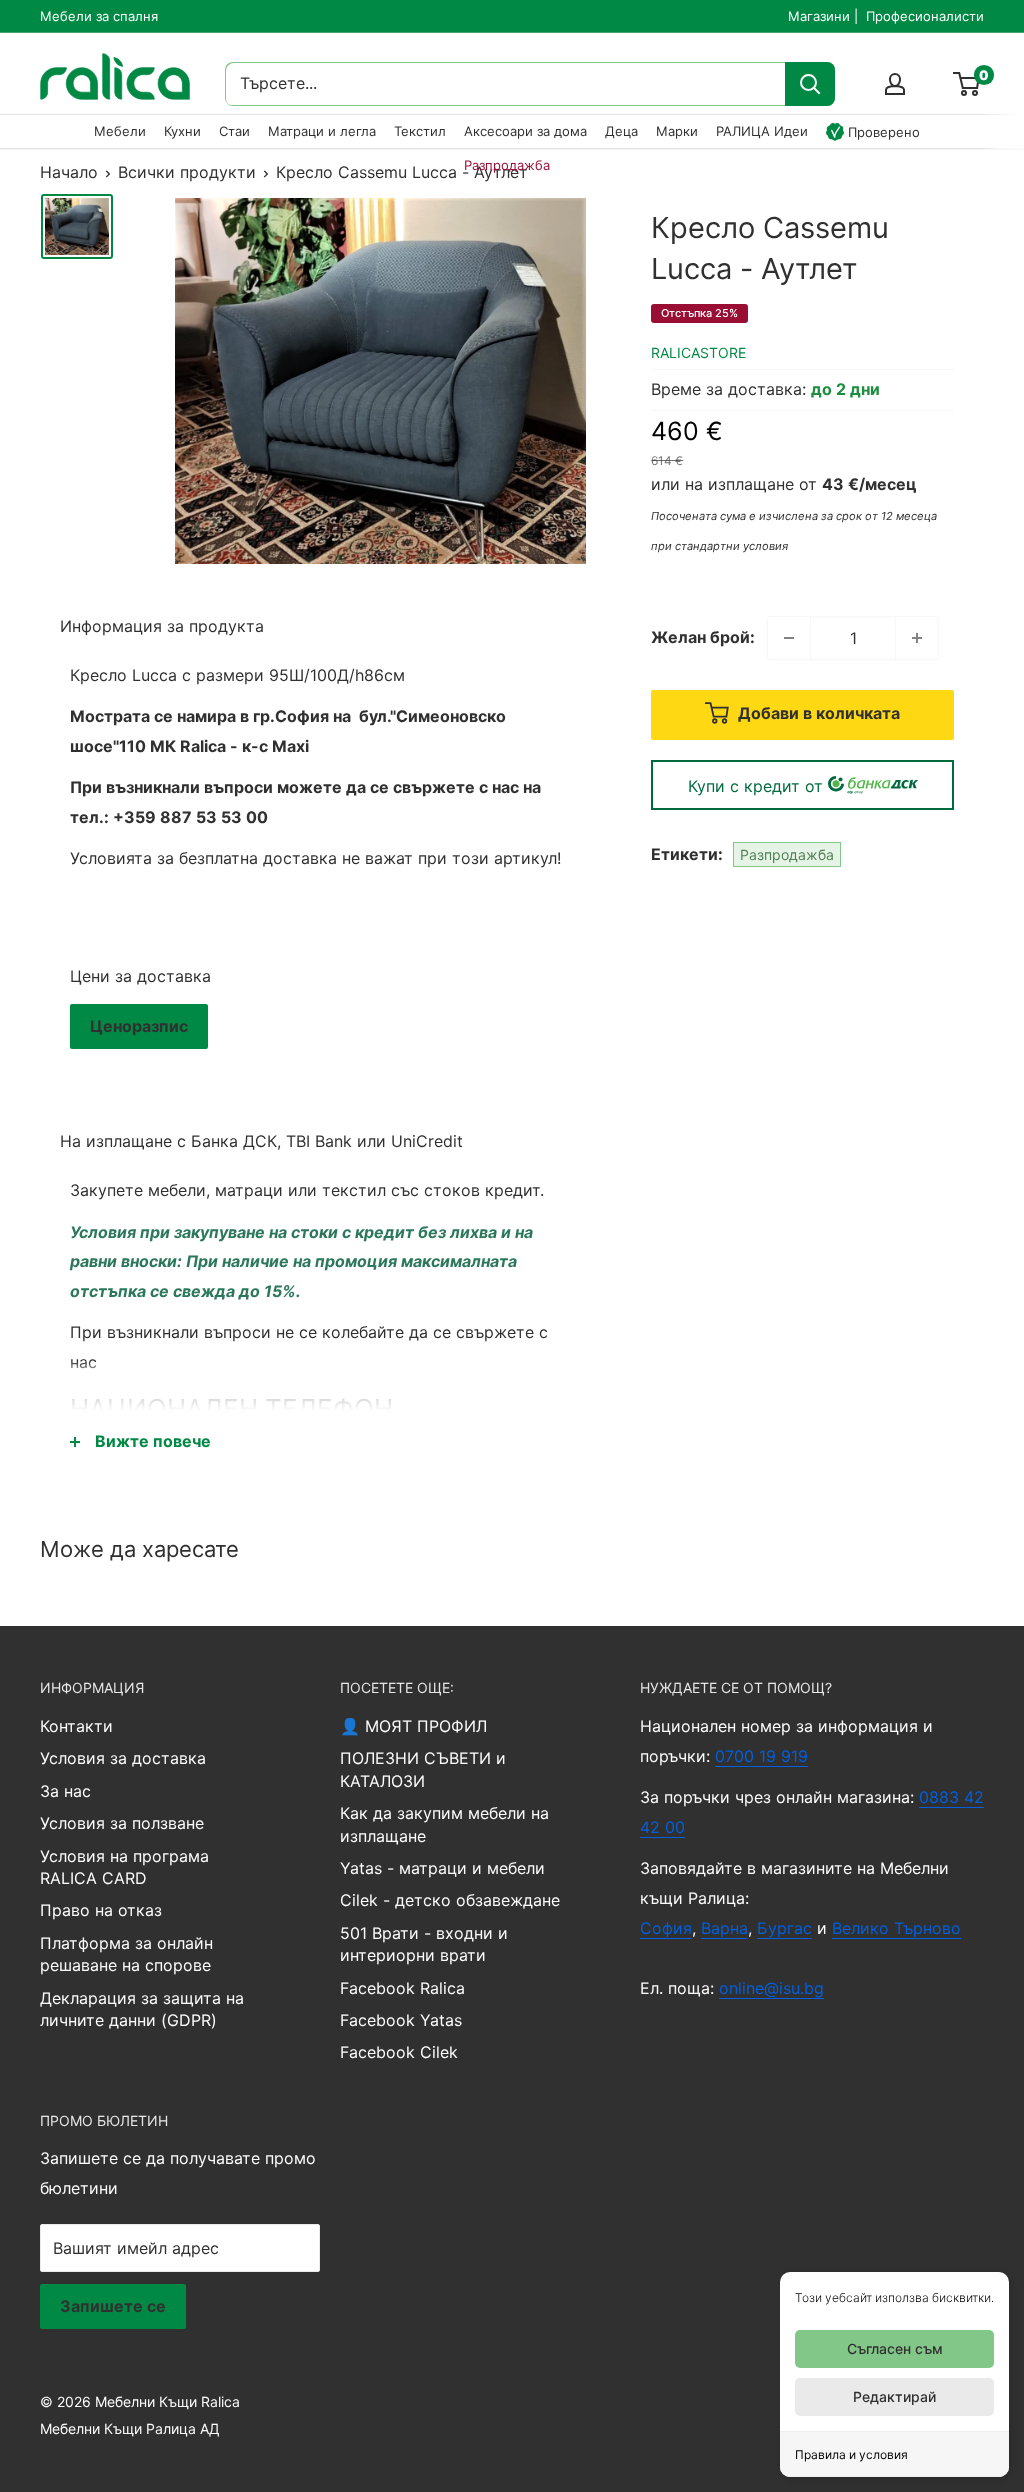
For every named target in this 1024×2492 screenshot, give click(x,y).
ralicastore (698, 352)
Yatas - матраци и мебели (442, 1868)
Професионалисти (925, 16)
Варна (724, 1928)
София (666, 1928)
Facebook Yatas (401, 2020)
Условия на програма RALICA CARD (124, 1867)
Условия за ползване (122, 1823)
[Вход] (895, 84)
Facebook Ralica (402, 1988)
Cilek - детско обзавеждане (450, 1900)
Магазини (819, 16)
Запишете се (113, 2306)
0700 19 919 (761, 1756)
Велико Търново (896, 1928)
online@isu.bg (771, 1988)
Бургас (784, 1928)
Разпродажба (787, 854)
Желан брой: (703, 637)
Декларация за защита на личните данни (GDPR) (142, 2009)
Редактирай (894, 2396)
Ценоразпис (139, 1026)
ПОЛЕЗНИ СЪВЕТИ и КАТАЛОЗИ (423, 1769)
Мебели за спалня (99, 16)
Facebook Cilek (399, 2052)
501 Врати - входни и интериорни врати (424, 1944)
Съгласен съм (895, 2348)
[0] (967, 84)
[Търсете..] (810, 84)
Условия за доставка (123, 1758)
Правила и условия (851, 2454)
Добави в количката (817, 713)
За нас (65, 1791)
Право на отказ (101, 1910)
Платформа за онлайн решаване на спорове (126, 1954)
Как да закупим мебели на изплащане (444, 1824)
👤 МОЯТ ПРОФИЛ (413, 1726)
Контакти (76, 1726)
